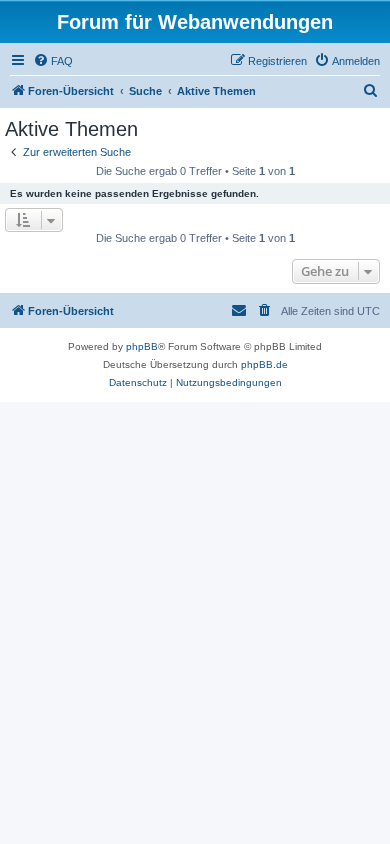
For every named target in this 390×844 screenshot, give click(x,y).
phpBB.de (264, 364)
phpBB (142, 346)
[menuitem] (53, 61)
